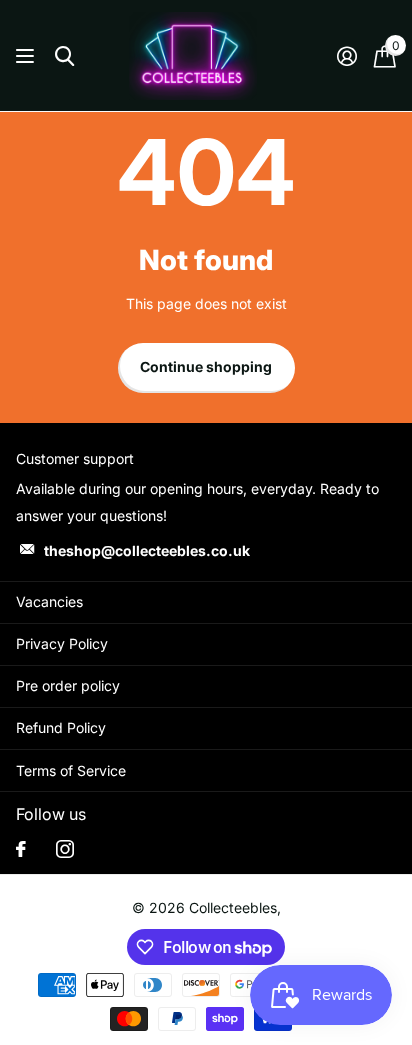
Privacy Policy (62, 643)
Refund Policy (61, 727)
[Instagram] (65, 849)
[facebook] (21, 849)
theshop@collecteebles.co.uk (147, 550)
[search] (64, 56)
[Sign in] (346, 56)
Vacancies (49, 601)
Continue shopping (206, 366)
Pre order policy (68, 685)
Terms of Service (71, 770)
